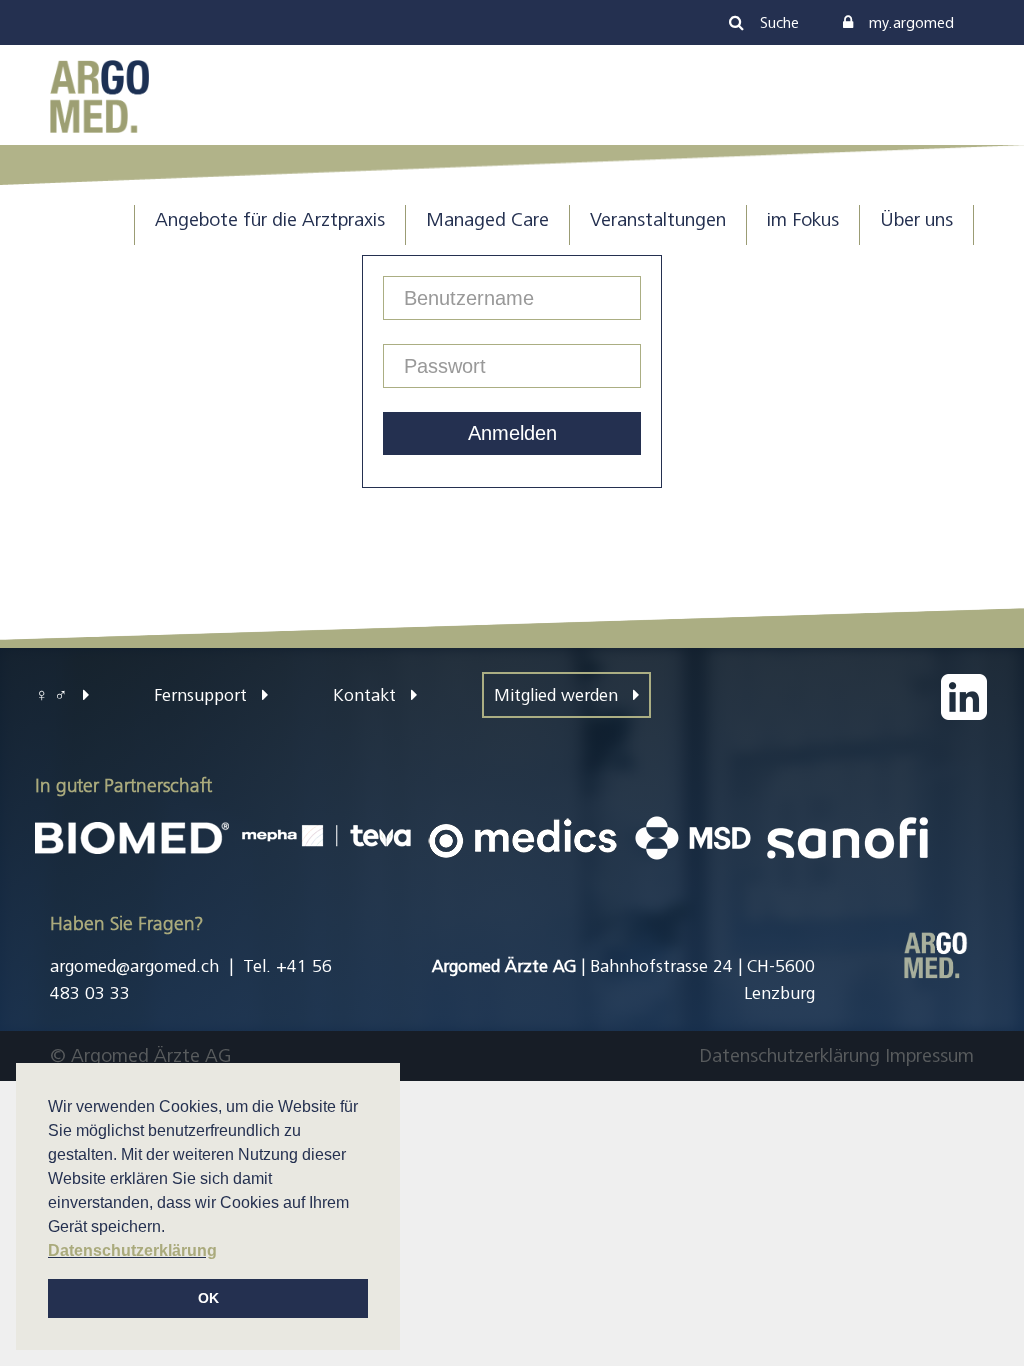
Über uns (916, 219)
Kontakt (367, 695)
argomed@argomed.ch (134, 966)
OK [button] (208, 1298)
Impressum (929, 1055)
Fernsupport (203, 695)
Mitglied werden (558, 695)
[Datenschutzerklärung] (882, 1055)
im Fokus (803, 219)
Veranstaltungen (658, 219)
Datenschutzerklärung (789, 1055)
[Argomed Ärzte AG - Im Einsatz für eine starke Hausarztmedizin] (99, 94)
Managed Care (487, 219)
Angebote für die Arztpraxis (270, 219)
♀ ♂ (54, 695)
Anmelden (512, 433)
